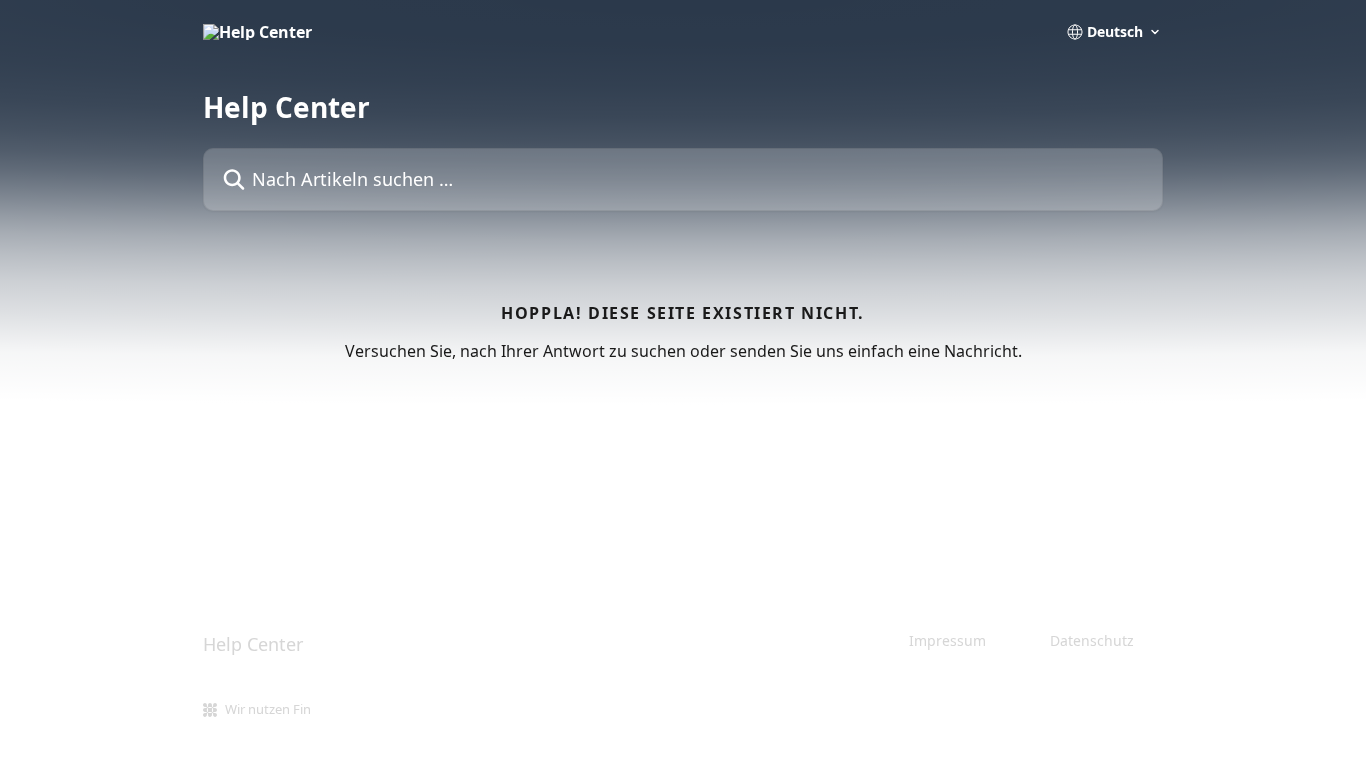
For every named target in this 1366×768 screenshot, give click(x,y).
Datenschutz (1092, 640)
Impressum (947, 640)
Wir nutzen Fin (268, 709)
